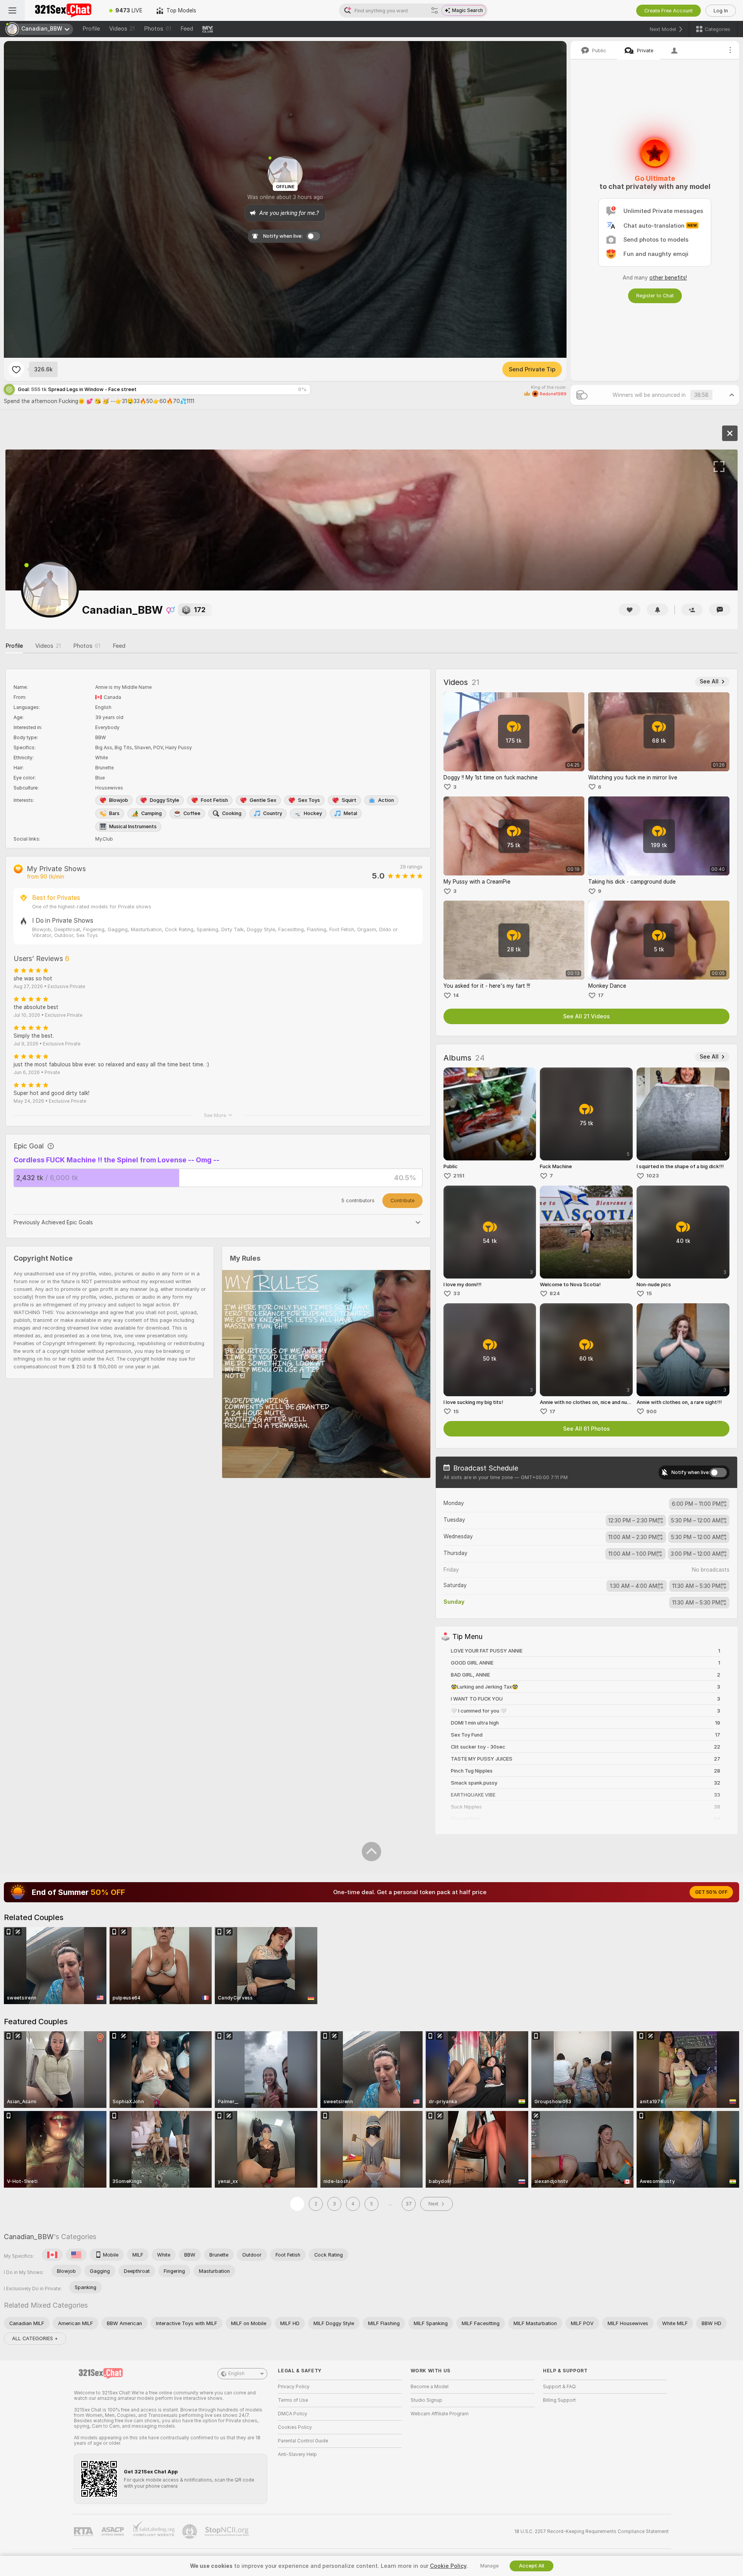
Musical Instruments (133, 826)
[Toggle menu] (12, 10)
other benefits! (668, 278)
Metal (350, 813)
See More (215, 1115)
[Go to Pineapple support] (190, 2531)
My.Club (104, 839)
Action (386, 800)
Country (273, 813)
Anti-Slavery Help (297, 2454)
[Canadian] (52, 2255)
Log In (721, 11)
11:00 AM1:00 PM (632, 1554)
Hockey (313, 813)
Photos (158, 29)
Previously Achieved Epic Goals (53, 1222)
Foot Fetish (214, 800)
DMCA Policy (293, 2414)
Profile (91, 29)
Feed (187, 29)
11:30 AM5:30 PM (696, 1586)
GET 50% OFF (711, 1892)
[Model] (730, 433)
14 (456, 995)
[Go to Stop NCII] (228, 2531)
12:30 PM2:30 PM (633, 1521)
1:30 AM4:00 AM (633, 1586)
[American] (76, 2255)
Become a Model (430, 2387)
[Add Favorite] (16, 369)
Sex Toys (309, 800)
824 (555, 1293)
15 (649, 1293)
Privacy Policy (294, 2387)
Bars (114, 813)
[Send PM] (720, 610)
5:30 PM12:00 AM (696, 1521)
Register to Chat (655, 296)
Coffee (192, 813)
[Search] (435, 10)
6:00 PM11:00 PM (696, 1504)
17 (601, 995)
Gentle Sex (263, 800)
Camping (152, 813)
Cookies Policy (295, 2427)
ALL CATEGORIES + (35, 2338)
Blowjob (119, 800)
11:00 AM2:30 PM (633, 1537)
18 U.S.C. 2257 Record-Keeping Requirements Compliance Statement (591, 2531)
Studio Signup (426, 2400)
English (236, 2373)
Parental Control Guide (303, 2441)
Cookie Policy (448, 2566)
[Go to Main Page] (63, 10)
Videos (122, 29)
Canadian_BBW (29, 2237)
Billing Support (559, 2400)
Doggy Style (164, 800)
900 (651, 1412)
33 (457, 1293)
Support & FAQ (559, 2387)
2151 (459, 1176)
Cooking (232, 813)
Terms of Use (293, 2400)
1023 (653, 1176)
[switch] (718, 1472)
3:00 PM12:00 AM (696, 1554)
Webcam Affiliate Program (440, 2414)
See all (709, 681)
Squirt (349, 800)
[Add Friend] (692, 610)
